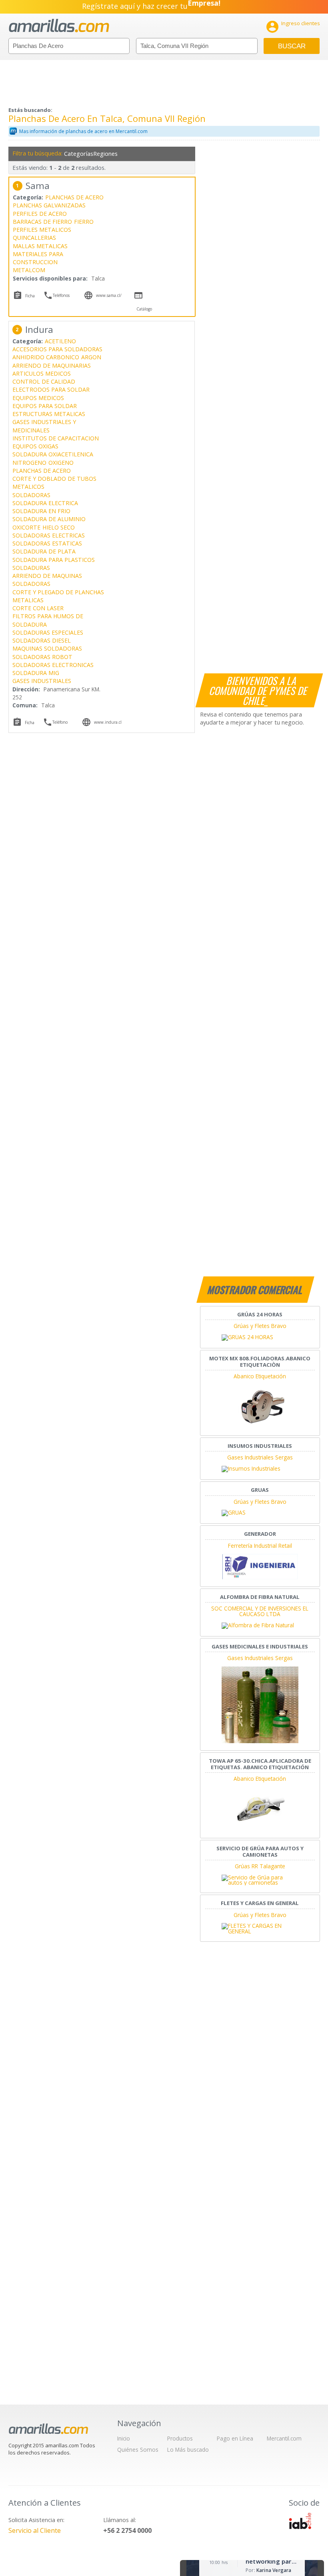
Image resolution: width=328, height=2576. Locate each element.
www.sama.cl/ (109, 295)
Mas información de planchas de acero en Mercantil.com (83, 131)
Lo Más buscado (188, 2450)
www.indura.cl (108, 722)
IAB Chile (300, 2521)
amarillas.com (59, 26)
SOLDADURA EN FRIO (41, 511)
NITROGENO (29, 463)
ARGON (91, 357)
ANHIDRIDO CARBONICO (46, 357)
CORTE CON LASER (38, 608)
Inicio (124, 2438)
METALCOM (29, 270)
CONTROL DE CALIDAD (44, 381)
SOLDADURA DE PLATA (44, 551)
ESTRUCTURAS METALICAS (49, 414)
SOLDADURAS (31, 568)
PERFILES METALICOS (42, 230)
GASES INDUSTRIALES (42, 681)
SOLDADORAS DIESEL (42, 640)
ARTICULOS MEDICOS (42, 373)
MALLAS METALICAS (40, 246)
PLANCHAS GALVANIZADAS (49, 205)
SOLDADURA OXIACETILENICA (53, 454)
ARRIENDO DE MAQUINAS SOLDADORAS (47, 580)
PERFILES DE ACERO (40, 214)
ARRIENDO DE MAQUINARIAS (52, 365)
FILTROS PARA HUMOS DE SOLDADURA (48, 620)
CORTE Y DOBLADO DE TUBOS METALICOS (54, 483)
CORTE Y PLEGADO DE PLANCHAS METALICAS (58, 596)
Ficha (30, 296)
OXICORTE (26, 527)
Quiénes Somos (138, 2450)
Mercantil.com (284, 2438)
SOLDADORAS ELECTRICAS (49, 535)
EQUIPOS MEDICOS (38, 398)
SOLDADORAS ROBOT (42, 657)
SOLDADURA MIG (36, 673)
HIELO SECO (59, 527)
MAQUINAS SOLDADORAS (47, 648)
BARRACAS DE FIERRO (42, 222)
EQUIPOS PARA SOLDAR (45, 406)
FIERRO (84, 222)
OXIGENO (61, 463)
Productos (180, 2438)
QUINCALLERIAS (34, 238)
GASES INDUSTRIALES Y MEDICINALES (44, 426)
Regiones (105, 154)
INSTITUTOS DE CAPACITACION (56, 438)
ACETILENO (60, 341)
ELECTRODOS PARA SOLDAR (51, 389)
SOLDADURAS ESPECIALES (48, 632)
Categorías (78, 154)
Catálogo (144, 309)
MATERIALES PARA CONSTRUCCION (38, 258)
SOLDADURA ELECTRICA (45, 503)
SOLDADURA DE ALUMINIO (49, 519)
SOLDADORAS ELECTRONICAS (53, 665)
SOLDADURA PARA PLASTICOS (54, 560)
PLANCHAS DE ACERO (74, 197)
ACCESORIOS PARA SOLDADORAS (57, 349)
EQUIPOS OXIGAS (35, 446)
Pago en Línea (235, 2438)
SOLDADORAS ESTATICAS (47, 543)
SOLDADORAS (31, 495)
